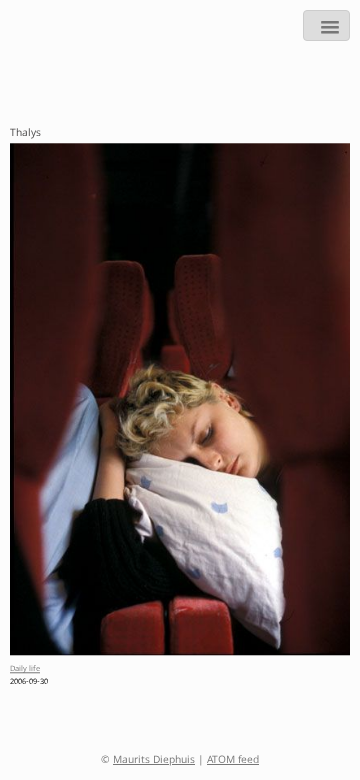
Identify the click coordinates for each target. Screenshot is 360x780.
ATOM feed (233, 761)
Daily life (25, 670)
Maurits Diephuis (154, 761)
